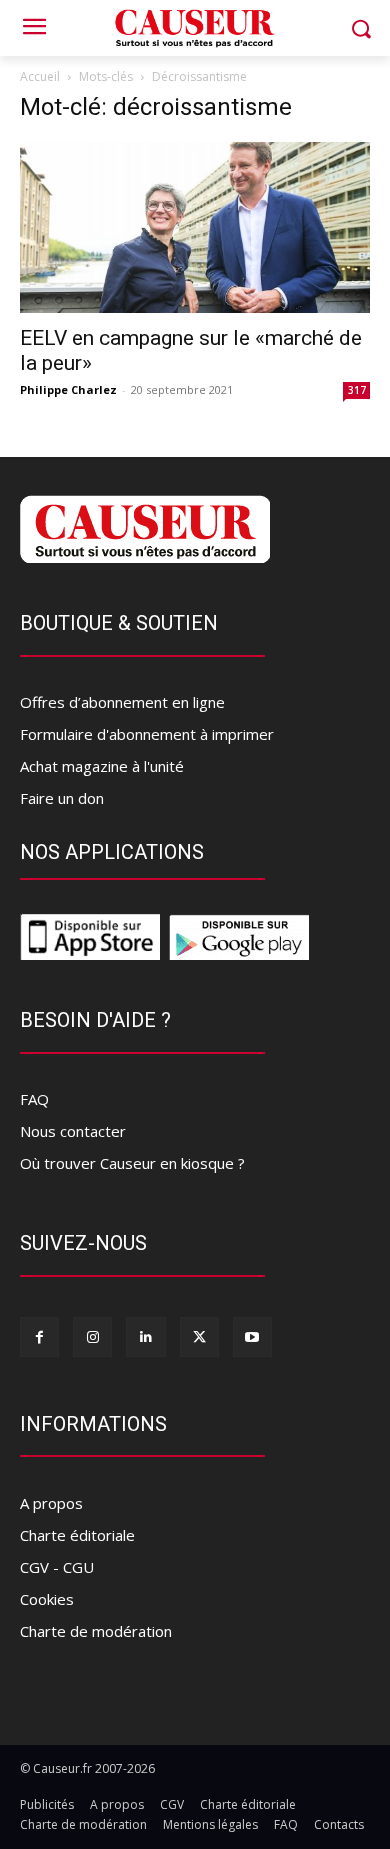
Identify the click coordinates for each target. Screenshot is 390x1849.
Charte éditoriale (77, 1535)
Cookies (47, 1599)
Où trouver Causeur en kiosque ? (132, 1163)
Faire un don (62, 798)
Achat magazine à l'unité (102, 766)
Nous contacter (73, 1131)
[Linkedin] (145, 1336)
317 (357, 390)
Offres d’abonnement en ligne (122, 702)
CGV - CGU (57, 1567)
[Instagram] (92, 1336)
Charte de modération (96, 1631)
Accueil (40, 76)
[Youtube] (252, 1336)
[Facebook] (39, 1336)
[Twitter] (199, 1336)
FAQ (34, 1099)
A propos (51, 1503)
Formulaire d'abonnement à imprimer (147, 734)
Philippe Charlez (68, 389)
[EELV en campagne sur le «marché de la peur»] (195, 227)
